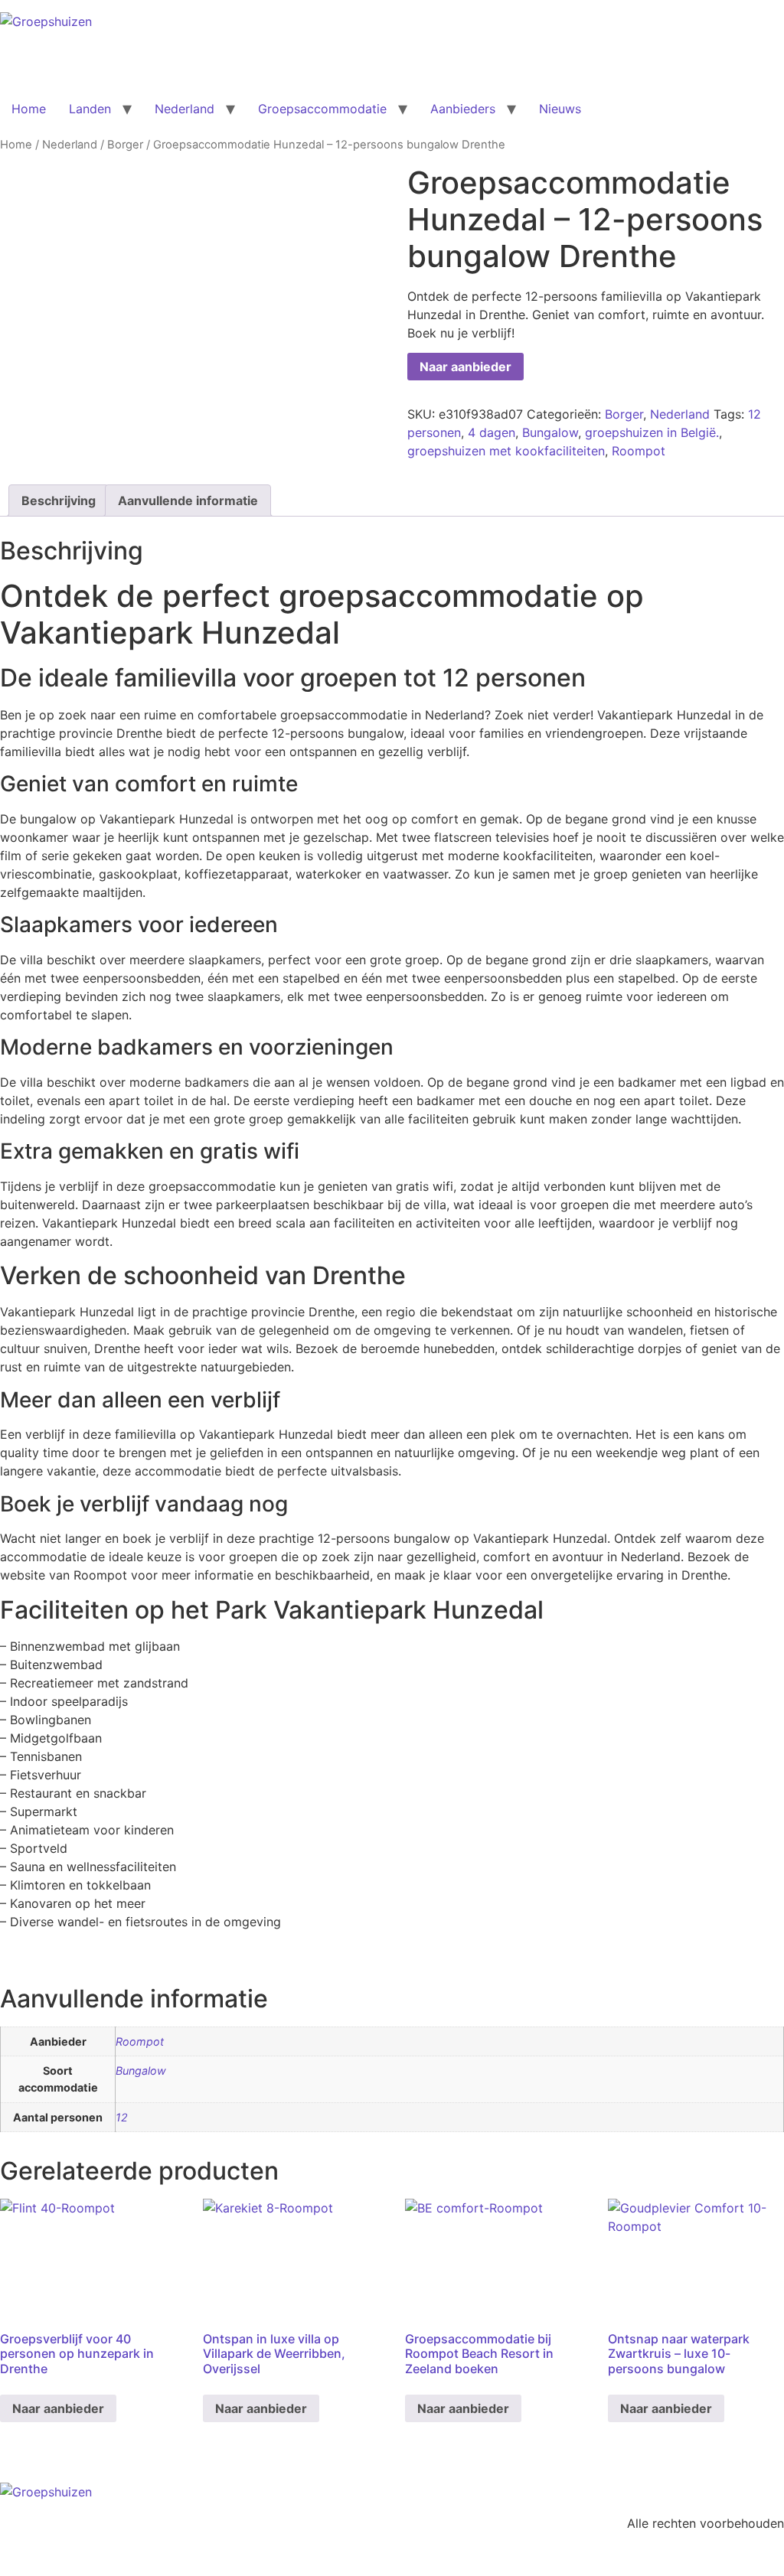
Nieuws (560, 109)
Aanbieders (463, 109)
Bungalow (550, 432)
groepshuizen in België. (652, 432)
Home (29, 109)
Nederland (185, 109)
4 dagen (492, 432)
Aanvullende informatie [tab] (188, 501)
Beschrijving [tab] (59, 501)
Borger (125, 145)
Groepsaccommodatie (322, 109)
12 (122, 2117)
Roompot (639, 451)
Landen (90, 109)
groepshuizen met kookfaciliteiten (506, 451)
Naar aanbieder (465, 367)
